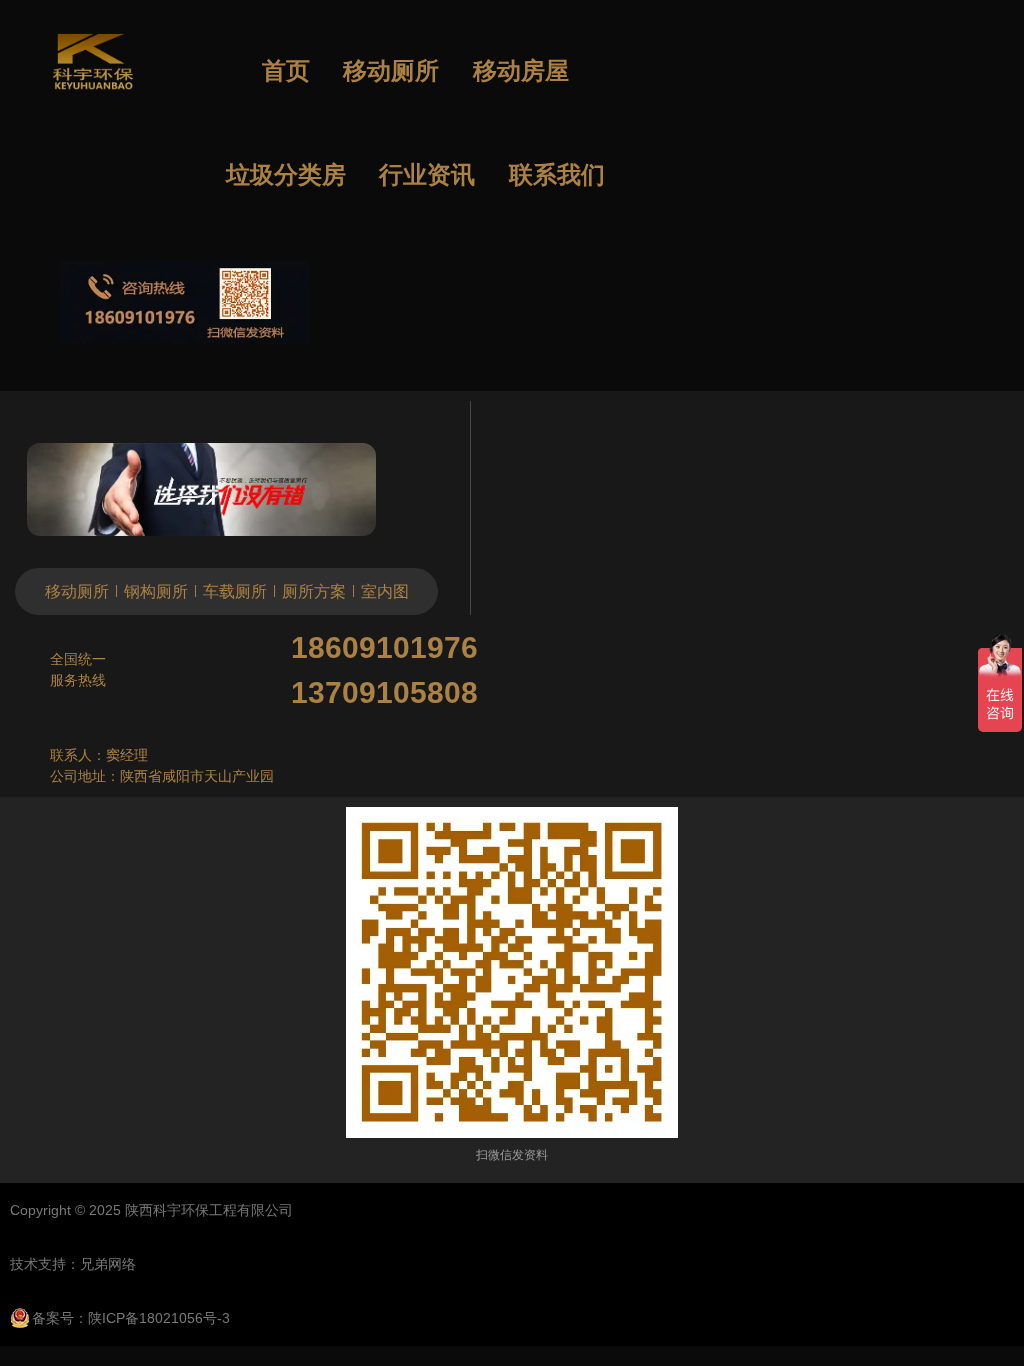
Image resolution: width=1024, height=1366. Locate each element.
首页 (286, 71)
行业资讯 (427, 175)
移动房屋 (521, 71)
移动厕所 (391, 71)
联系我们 (557, 175)
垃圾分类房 (286, 175)
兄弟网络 (108, 1264)
